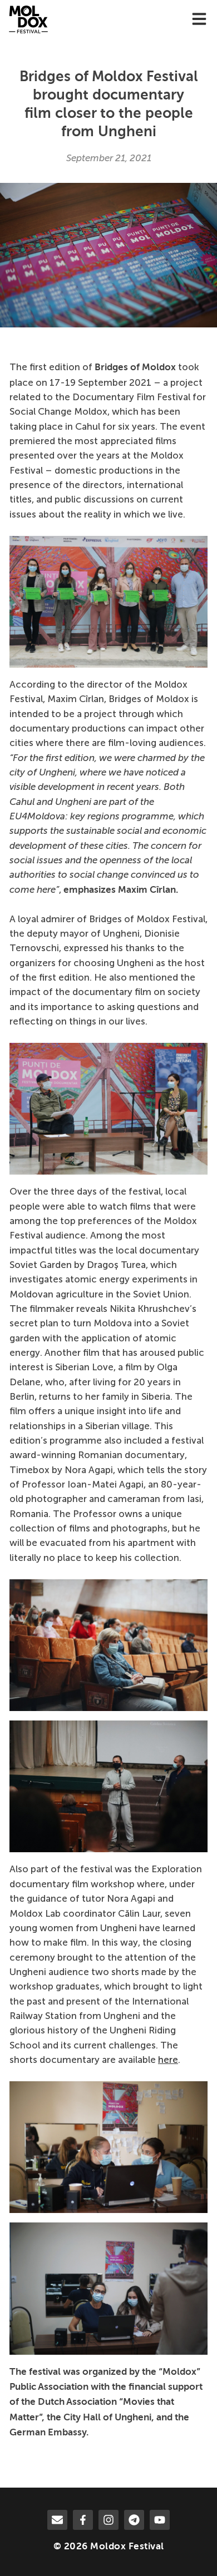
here (168, 2060)
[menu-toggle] (199, 20)
